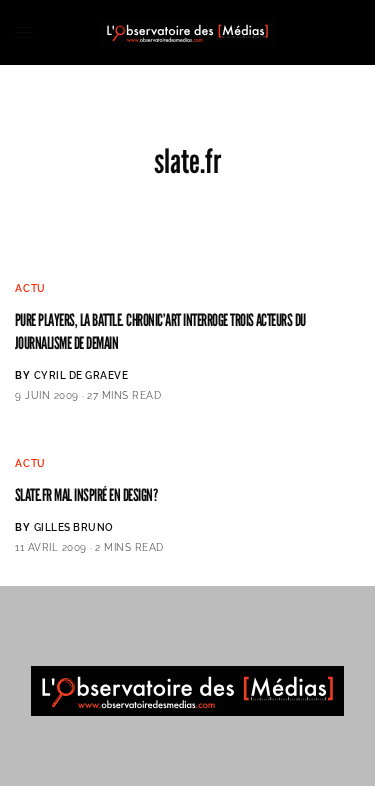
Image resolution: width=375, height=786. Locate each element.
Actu (30, 288)
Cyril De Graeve (81, 375)
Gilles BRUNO (74, 527)
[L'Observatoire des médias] (187, 32)
